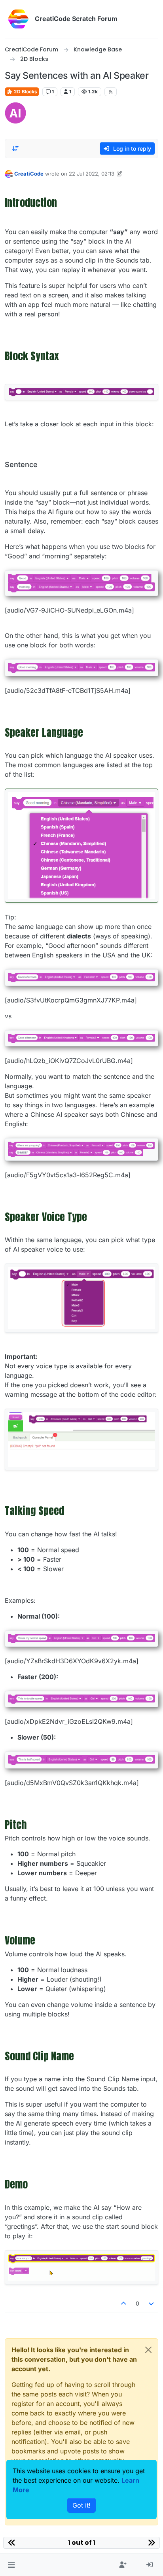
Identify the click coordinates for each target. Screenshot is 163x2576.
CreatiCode (29, 174)
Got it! (81, 2505)
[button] (11, 2565)
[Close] (148, 2350)
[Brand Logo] (18, 19)
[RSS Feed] (111, 92)
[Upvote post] (123, 2303)
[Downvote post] (152, 2303)
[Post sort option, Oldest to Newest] (15, 149)
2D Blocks (25, 92)
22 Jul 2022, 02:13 (92, 174)
